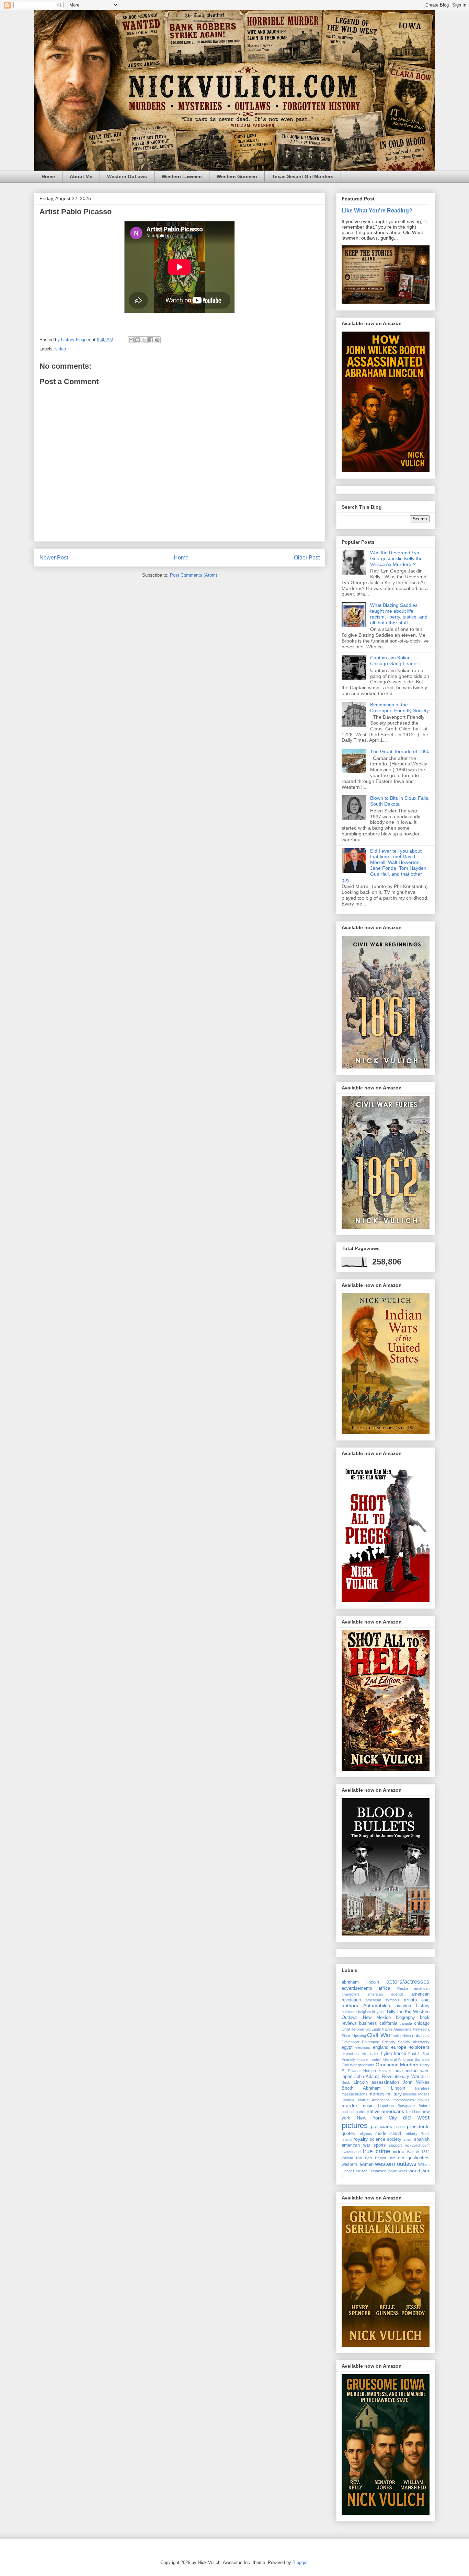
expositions (351, 2054)
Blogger (300, 2562)
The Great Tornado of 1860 (400, 751)
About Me (81, 176)
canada (406, 2023)
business (368, 2023)
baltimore (349, 2012)
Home (48, 176)
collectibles (402, 2036)
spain (408, 2139)
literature (422, 2088)
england (381, 2047)
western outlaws (396, 2164)
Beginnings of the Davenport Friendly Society (399, 708)
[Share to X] (144, 340)
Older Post (307, 558)
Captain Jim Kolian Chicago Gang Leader (394, 661)
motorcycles (404, 2100)
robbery (411, 2134)
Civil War (379, 2035)
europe (399, 2047)
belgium (364, 2012)
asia (425, 2000)
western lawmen (358, 2164)
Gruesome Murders (397, 2065)
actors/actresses (408, 1982)
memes (376, 2094)
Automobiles (377, 2006)
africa (384, 1988)
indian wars (418, 2071)
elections (363, 2047)
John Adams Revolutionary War (387, 2077)
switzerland (351, 2152)
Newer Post (54, 558)
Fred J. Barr (419, 2054)
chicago (422, 2023)
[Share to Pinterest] (157, 340)
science (378, 2139)
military (394, 2094)
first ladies (371, 2054)
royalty (361, 2139)
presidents (418, 2126)
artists (410, 2000)
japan (347, 2077)
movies (424, 2100)
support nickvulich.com (409, 2145)
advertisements (357, 1988)
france (400, 2054)
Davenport (350, 2042)
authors (350, 2006)
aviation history (413, 2006)
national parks (353, 2112)
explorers (419, 2047)
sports (380, 2145)
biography (405, 2018)
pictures (355, 2126)
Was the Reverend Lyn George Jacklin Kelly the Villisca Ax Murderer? (396, 558)
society (394, 2139)
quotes (348, 2134)
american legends (385, 1994)
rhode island (388, 2134)
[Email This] (131, 340)
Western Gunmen (237, 176)
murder (350, 2105)
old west (416, 2118)
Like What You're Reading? (377, 210)
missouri (410, 2094)
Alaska (403, 1988)
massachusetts (354, 2094)
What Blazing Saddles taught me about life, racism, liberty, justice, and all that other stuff (399, 614)
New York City (377, 2118)
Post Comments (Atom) (193, 575)
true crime (376, 2151)
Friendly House (355, 2059)
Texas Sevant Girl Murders (303, 176)
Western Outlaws (127, 176)
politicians (381, 2126)
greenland (366, 2065)
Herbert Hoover (377, 2071)
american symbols (383, 2000)
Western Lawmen (182, 176)
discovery (421, 2042)
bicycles (379, 2012)
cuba (417, 2036)
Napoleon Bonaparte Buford (404, 2106)
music (368, 2106)
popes (400, 2127)
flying (386, 2054)
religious (365, 2134)
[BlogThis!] (138, 340)
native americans (385, 2111)
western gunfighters (409, 2158)
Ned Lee (413, 2112)
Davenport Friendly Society (386, 2042)
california (388, 2023)
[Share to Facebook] (151, 340)
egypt (347, 2047)
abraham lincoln (360, 1982)
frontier (375, 2059)
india (398, 2071)
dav (426, 2036)
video (61, 349)
